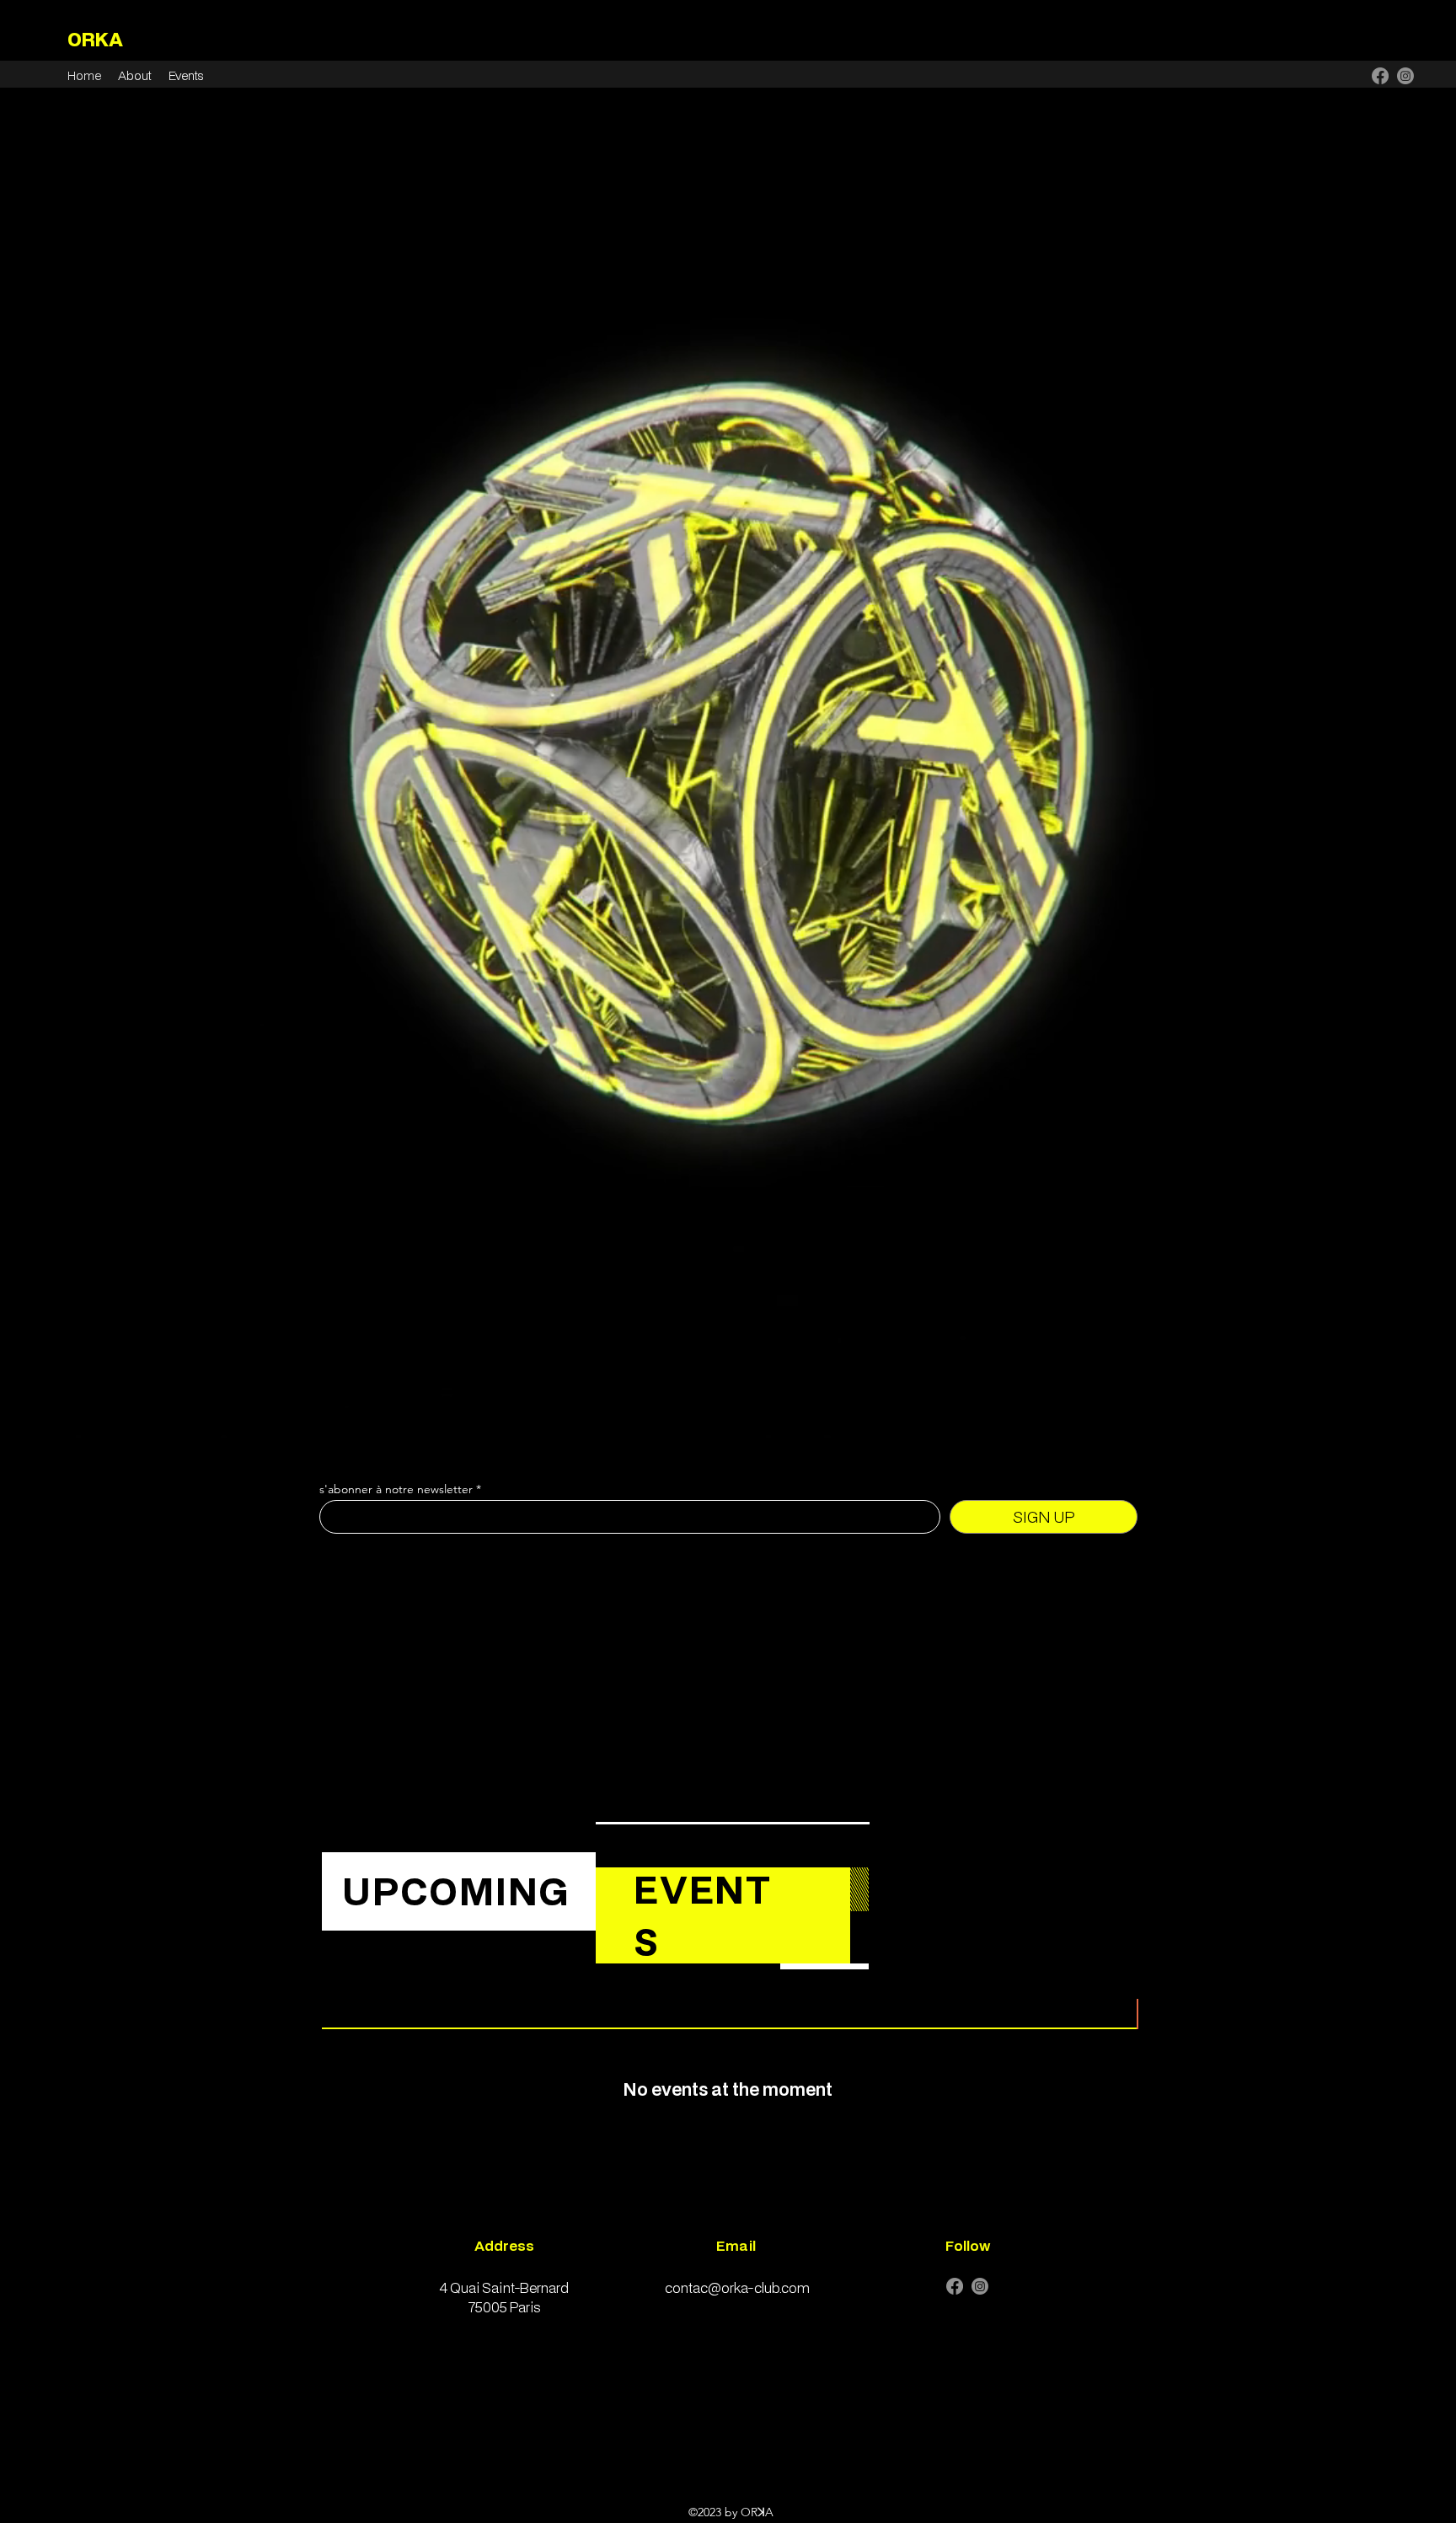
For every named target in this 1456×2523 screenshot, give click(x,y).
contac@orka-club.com (737, 2287)
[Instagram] (1405, 76)
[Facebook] (1380, 76)
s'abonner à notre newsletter (396, 1489)
